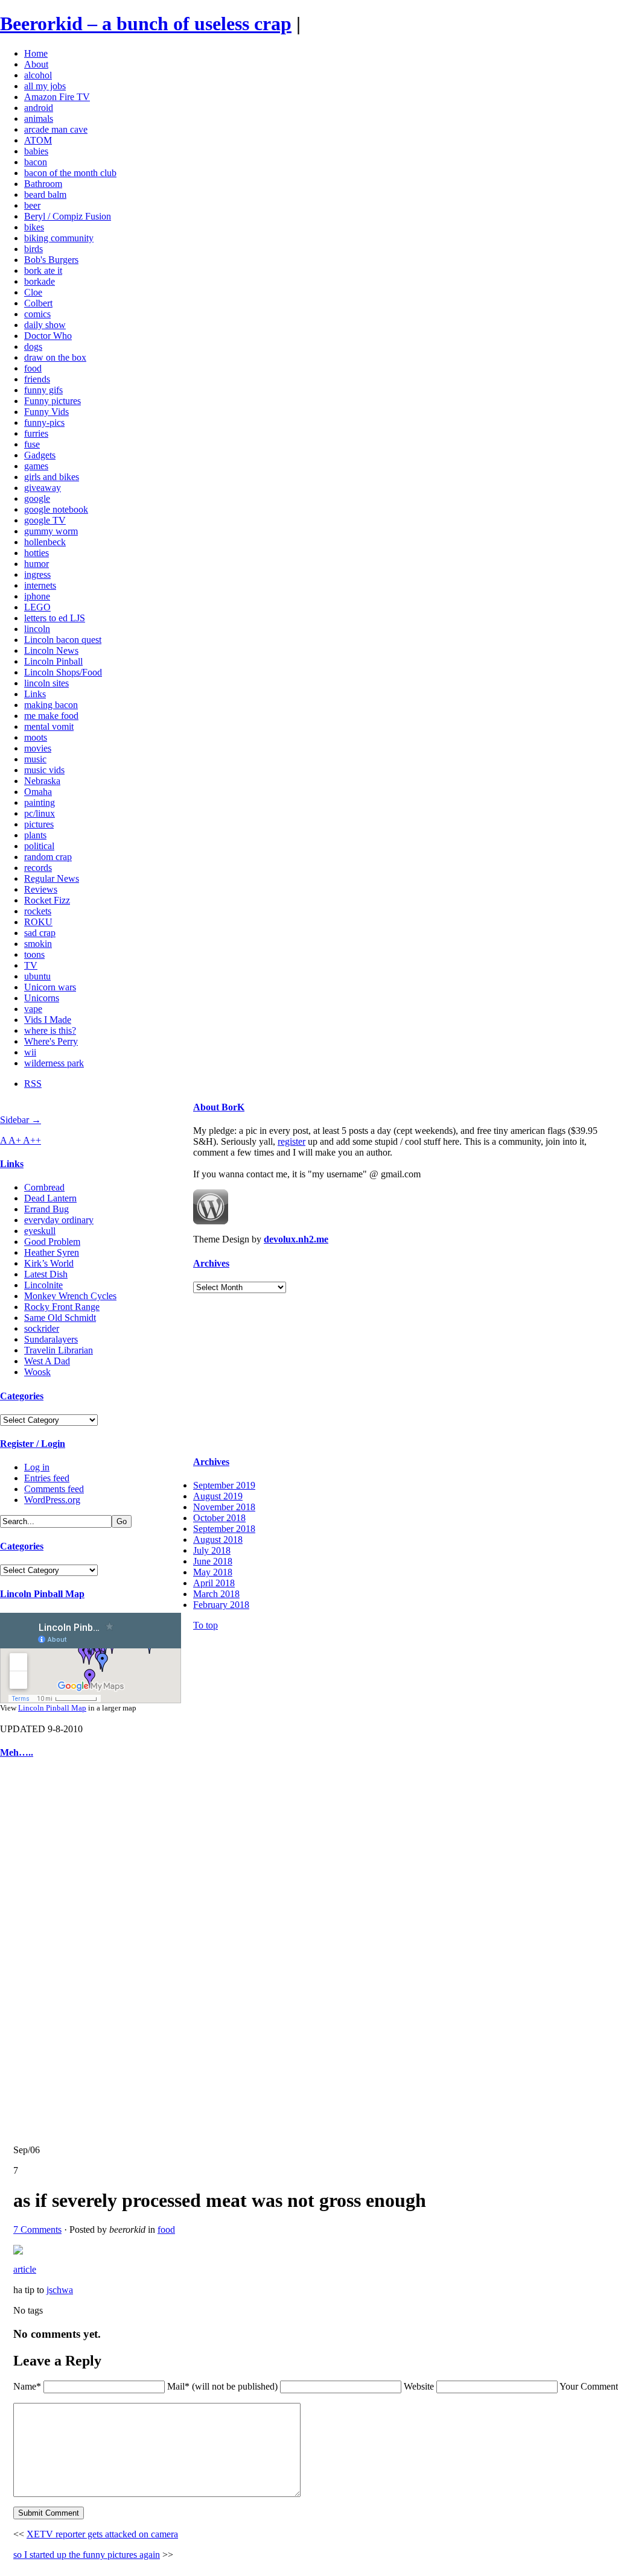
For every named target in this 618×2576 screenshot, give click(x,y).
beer (32, 205)
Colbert (38, 303)
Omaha (38, 792)
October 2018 (219, 1518)
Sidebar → (21, 1120)
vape (33, 1009)
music (35, 759)
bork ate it (43, 271)
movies (38, 748)
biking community (59, 238)
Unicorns (42, 998)
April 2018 (214, 1583)
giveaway (43, 488)
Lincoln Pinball (53, 661)
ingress (37, 574)
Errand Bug (46, 1209)
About (36, 64)
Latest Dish (46, 1274)
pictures (39, 824)
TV (31, 965)
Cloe (33, 292)
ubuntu (37, 976)
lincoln (37, 629)
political (39, 846)
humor (37, 564)
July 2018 (212, 1550)
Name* (27, 2386)
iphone (37, 596)
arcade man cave (56, 129)
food (33, 368)
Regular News (52, 878)
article (25, 2269)
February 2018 (221, 1605)
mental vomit (49, 726)
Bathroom (43, 184)
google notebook (56, 509)
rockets (38, 911)
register (291, 1141)
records (38, 868)
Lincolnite (43, 1285)
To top (205, 1625)
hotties (37, 553)
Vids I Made (48, 1020)
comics (37, 314)
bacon (36, 162)
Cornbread (44, 1187)
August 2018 (218, 1540)
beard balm (45, 195)
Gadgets (40, 455)
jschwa (60, 2290)
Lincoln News (51, 650)
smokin (38, 944)
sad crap (40, 933)
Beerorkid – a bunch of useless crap (146, 24)
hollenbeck (45, 542)
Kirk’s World (49, 1263)
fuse (32, 444)
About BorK (219, 1107)
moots (36, 737)
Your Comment (589, 2386)
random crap (48, 857)
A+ (16, 1140)
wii (30, 1052)
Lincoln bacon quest (63, 640)
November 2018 (224, 1507)
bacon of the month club (70, 173)
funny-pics (44, 422)
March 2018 (216, 1594)
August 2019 (218, 1496)
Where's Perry (51, 1041)
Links (35, 694)
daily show (45, 325)
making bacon (51, 705)
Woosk (37, 1372)
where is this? (50, 1030)
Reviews (41, 889)
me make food (51, 716)
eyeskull (40, 1231)
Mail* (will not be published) (224, 2386)
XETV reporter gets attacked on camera (102, 2534)
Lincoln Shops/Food (63, 672)
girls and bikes (52, 477)
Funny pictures (53, 401)
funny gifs (43, 390)
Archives (211, 1263)
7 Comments (37, 2229)
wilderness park (54, 1063)
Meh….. (17, 1752)
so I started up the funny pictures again (87, 2555)
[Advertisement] (36, 1952)
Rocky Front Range (62, 1307)
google (37, 498)
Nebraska (42, 781)
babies (36, 151)
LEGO (37, 607)
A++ (32, 1140)
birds (33, 249)
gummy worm (51, 531)
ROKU (38, 922)
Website (419, 2386)
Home (36, 53)
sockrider (42, 1328)
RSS (33, 1084)
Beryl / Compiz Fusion (68, 216)
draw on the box (55, 357)
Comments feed (54, 1489)
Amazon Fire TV (57, 97)
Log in (37, 1467)
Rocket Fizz (47, 900)
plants (35, 835)
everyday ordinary (59, 1220)
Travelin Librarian (59, 1350)
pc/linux (40, 813)
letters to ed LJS (55, 618)
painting (40, 802)
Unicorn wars (50, 987)
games (36, 466)
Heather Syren (52, 1252)
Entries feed (47, 1478)
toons (34, 954)
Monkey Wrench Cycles (70, 1296)
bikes (34, 227)
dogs (33, 347)
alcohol (38, 75)
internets (40, 585)
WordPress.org (52, 1500)
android (39, 108)
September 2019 (224, 1485)
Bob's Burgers (51, 260)
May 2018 (213, 1572)
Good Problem (52, 1242)
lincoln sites (46, 683)
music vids (44, 770)
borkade (40, 281)
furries (36, 433)
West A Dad (47, 1361)
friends (37, 379)
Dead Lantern (50, 1198)
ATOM (38, 140)
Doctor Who (48, 336)
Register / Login (33, 1444)
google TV (45, 520)
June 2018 (213, 1561)
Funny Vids (46, 412)
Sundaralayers (51, 1339)
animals (39, 119)
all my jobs (45, 86)
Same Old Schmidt (60, 1318)
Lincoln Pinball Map (42, 1594)
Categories (22, 1396)
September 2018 (224, 1529)
